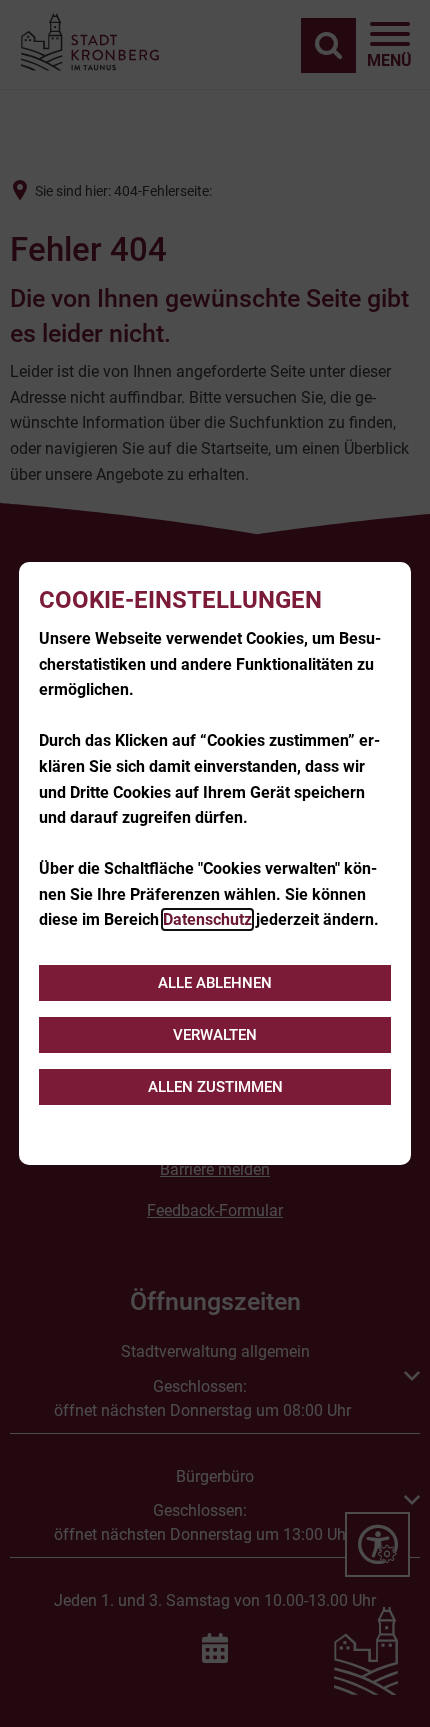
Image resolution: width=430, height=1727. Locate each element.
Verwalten (215, 1035)
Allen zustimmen (215, 1087)
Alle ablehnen (215, 983)
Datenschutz (207, 919)
